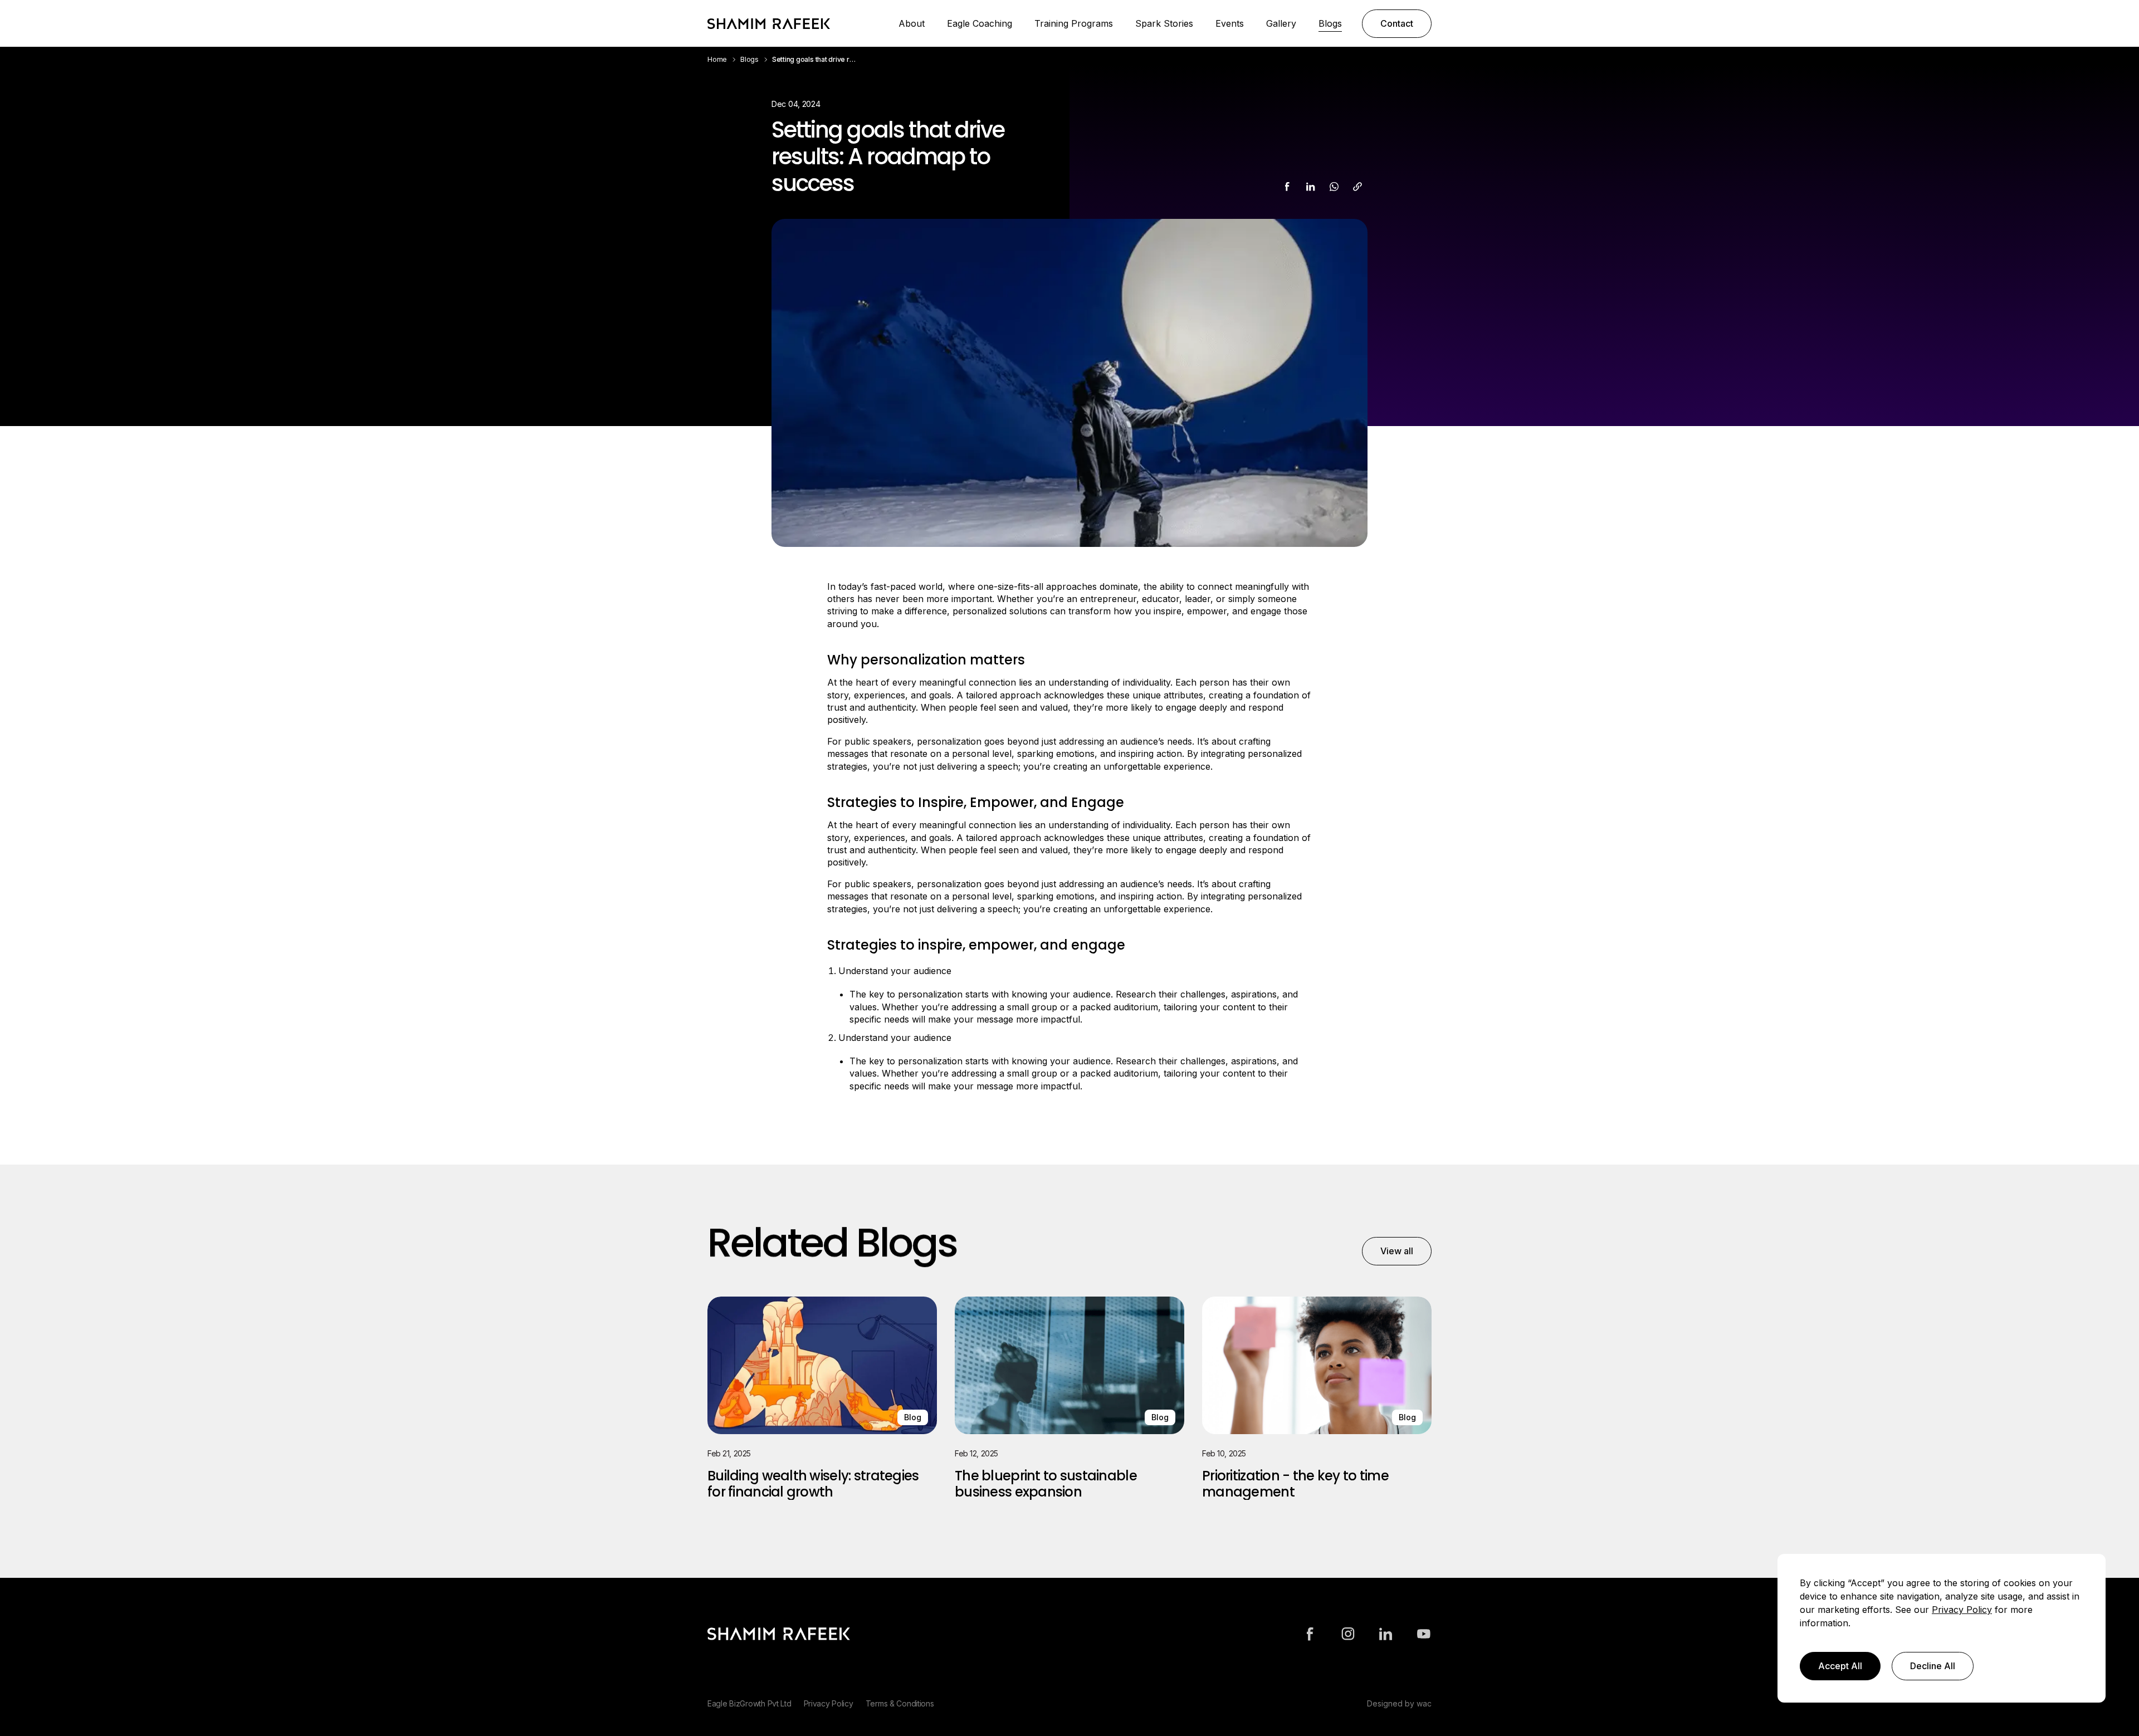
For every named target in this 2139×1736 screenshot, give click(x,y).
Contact (1397, 23)
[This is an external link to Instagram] (1348, 1634)
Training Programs (1074, 23)
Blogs (1330, 23)
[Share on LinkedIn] (1311, 187)
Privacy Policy (829, 1703)
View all (1397, 1251)
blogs (749, 59)
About (912, 23)
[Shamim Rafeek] (769, 23)
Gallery (1281, 23)
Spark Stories (1164, 23)
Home (717, 59)
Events (1230, 23)
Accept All (1840, 1666)
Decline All (1933, 1666)
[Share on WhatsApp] (1334, 187)
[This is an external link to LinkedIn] (1386, 1634)
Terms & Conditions (900, 1703)
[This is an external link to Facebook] (1310, 1634)
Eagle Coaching (980, 23)
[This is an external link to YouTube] (1424, 1634)
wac (1424, 1703)
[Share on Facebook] (1287, 187)
